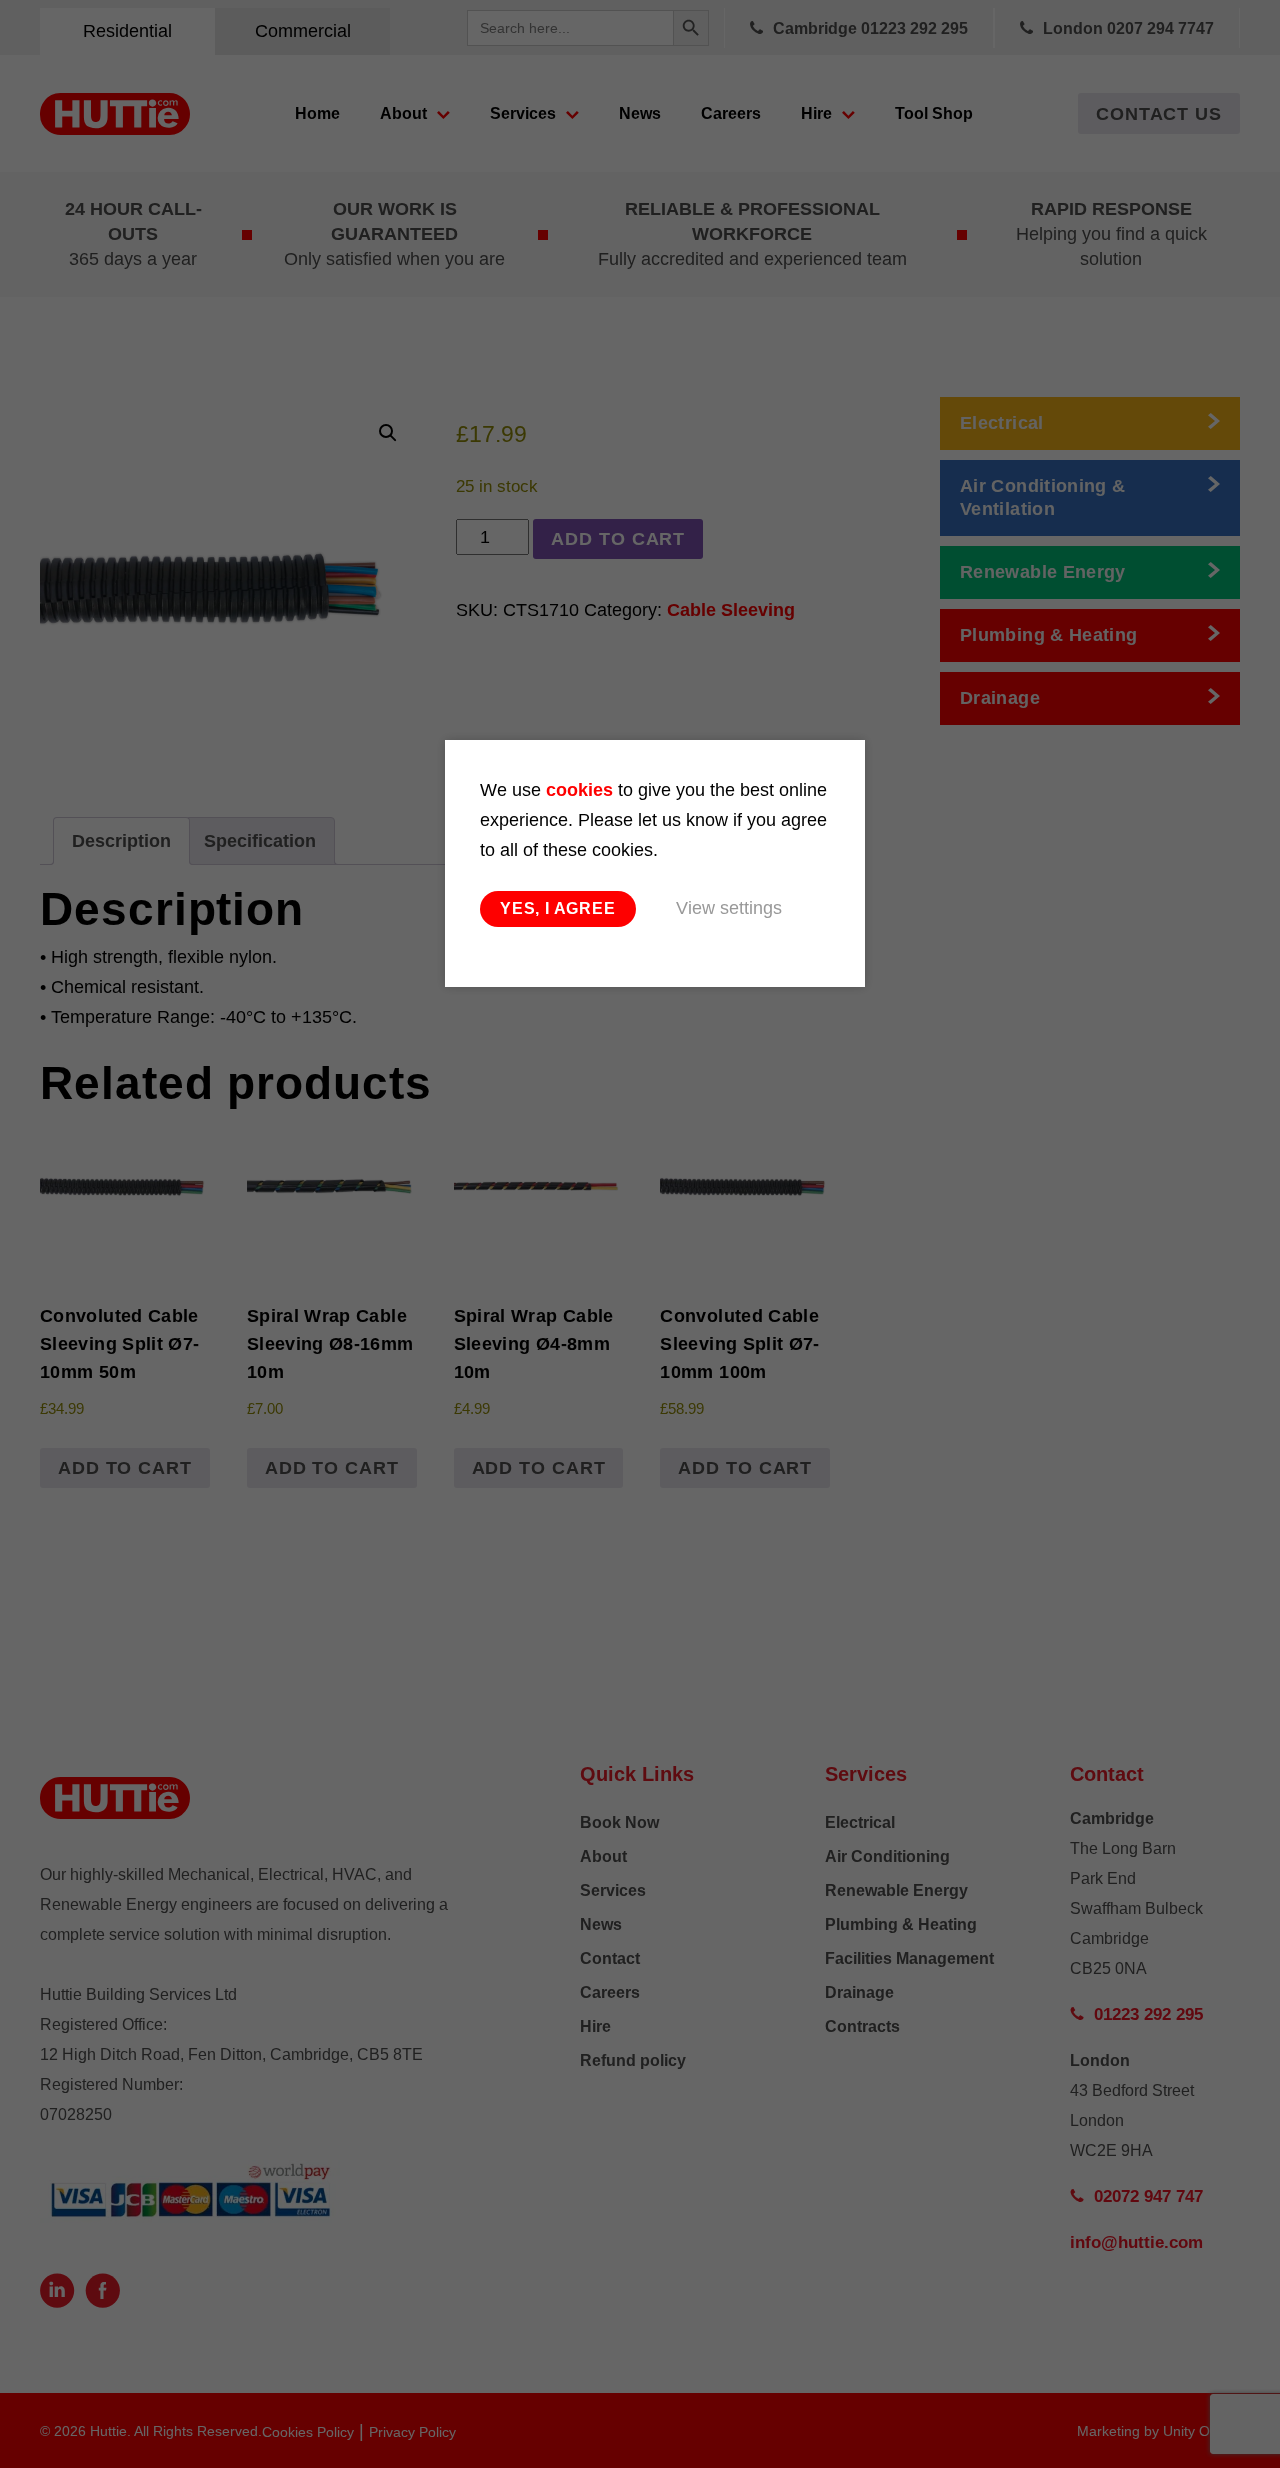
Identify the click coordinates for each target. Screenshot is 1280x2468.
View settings (729, 908)
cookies (579, 790)
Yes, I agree (558, 908)
